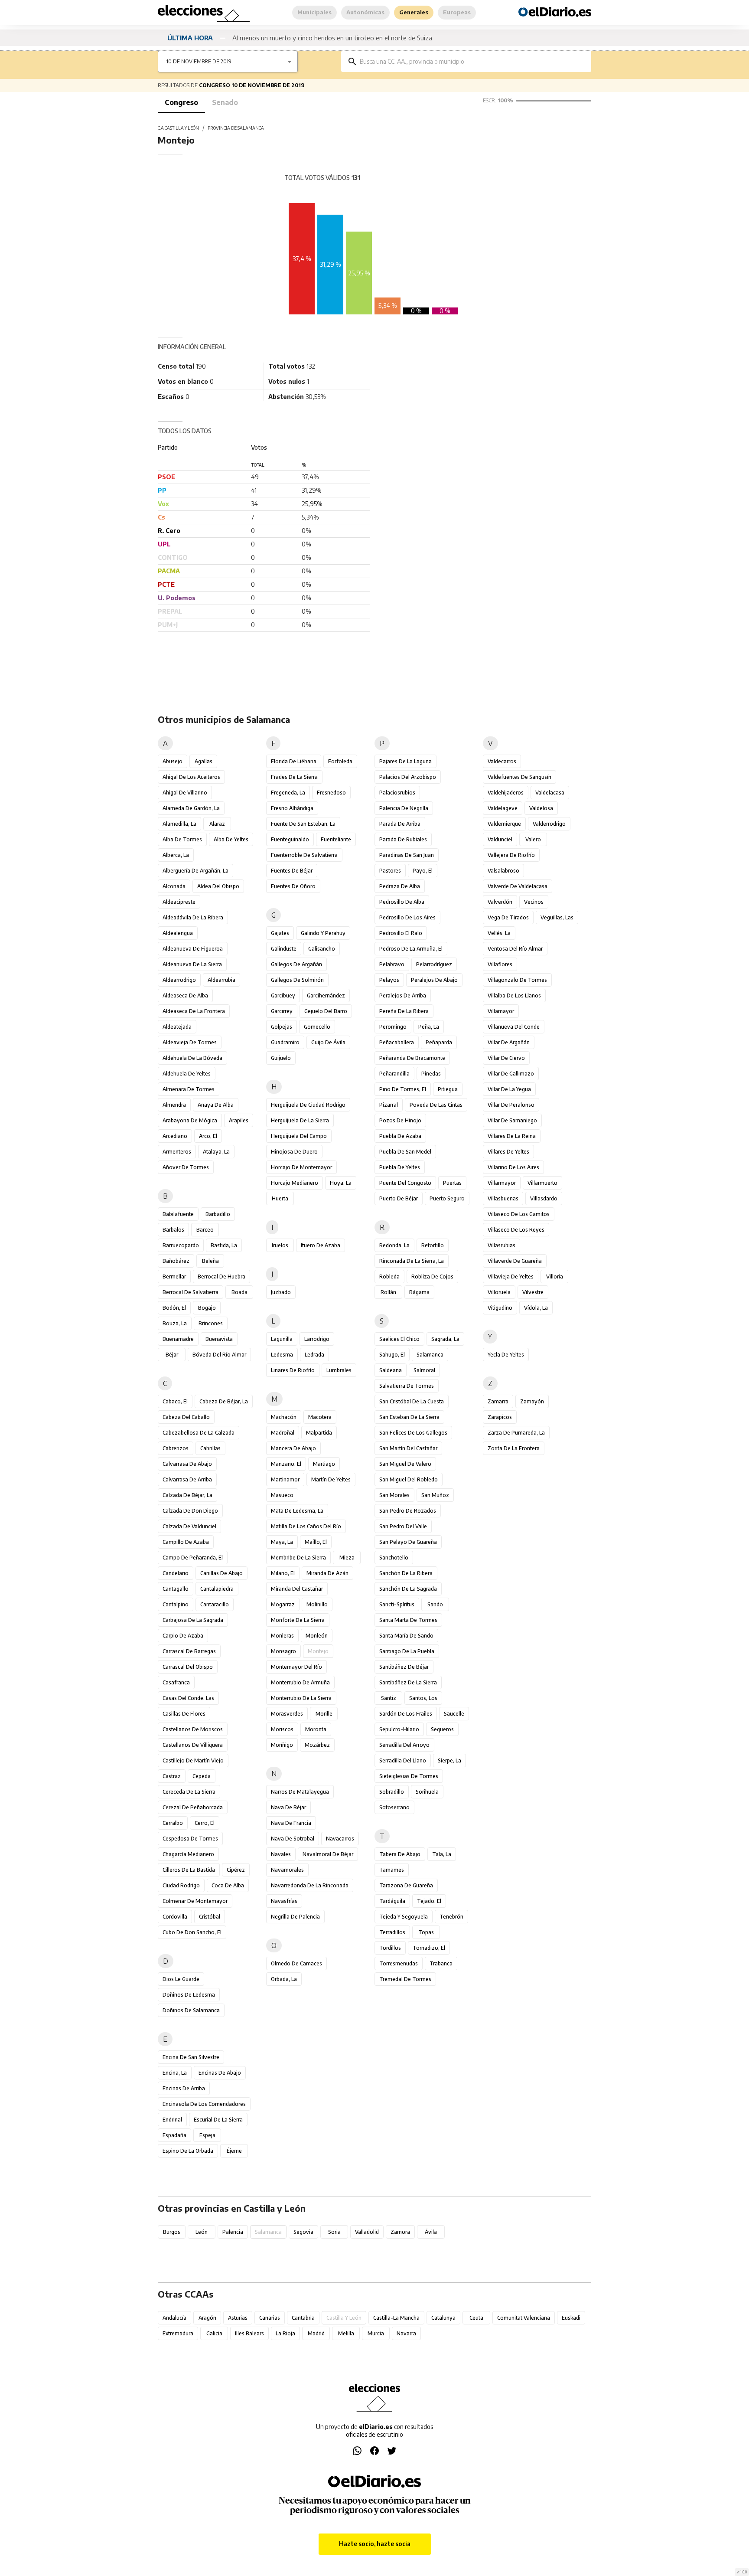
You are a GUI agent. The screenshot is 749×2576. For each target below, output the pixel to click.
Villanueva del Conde (514, 1027)
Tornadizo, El (429, 1948)
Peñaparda (439, 1042)
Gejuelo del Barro (326, 1011)
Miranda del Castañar (297, 1589)
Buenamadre (178, 1339)
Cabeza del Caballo (186, 1417)
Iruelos (280, 1245)
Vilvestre (533, 1292)
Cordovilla (175, 1917)
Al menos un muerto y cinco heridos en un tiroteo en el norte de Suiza (332, 38)
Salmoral (424, 1370)
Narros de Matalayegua (300, 1792)
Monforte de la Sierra (298, 1620)
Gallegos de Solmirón (297, 980)
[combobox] (472, 61)
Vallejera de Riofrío (511, 855)
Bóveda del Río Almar (219, 1355)
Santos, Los (423, 1698)
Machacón (284, 1417)
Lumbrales (339, 1370)
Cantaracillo (215, 1604)
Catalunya (443, 2318)
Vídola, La (536, 1308)
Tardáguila (392, 1901)
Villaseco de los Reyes (516, 1230)
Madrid (316, 2333)
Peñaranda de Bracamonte (412, 1058)
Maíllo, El (316, 1542)
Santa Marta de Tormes (408, 1620)
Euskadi (571, 2318)
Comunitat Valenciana (524, 2318)
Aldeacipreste (179, 902)
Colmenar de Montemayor (195, 1901)
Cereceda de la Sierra (189, 1792)
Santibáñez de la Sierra (408, 1682)
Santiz (389, 1698)
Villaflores (500, 964)
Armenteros (177, 1152)
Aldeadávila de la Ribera (193, 917)
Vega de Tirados (508, 917)
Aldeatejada (177, 1027)
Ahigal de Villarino (185, 793)
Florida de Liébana (294, 761)
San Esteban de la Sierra (409, 1417)
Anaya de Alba (216, 1105)
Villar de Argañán (509, 1042)
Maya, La (282, 1542)
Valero (533, 839)
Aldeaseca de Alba (185, 995)
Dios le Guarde (181, 1979)
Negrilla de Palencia (295, 1917)
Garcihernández (326, 995)
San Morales (394, 1495)
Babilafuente (178, 1214)
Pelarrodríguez (434, 964)
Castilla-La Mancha (396, 2318)
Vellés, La (499, 933)
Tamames (392, 1870)
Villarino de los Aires (513, 1167)
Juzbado (281, 1292)
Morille (324, 1714)
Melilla (346, 2333)
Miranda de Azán (327, 1573)
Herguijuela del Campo (299, 1136)
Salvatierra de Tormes (407, 1386)
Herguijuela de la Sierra (300, 1120)
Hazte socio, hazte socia (375, 2544)
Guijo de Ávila (328, 1042)
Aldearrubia (221, 980)
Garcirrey (282, 1011)
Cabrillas (210, 1448)
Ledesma (282, 1355)
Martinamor (285, 1479)
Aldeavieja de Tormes (190, 1042)
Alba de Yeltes (231, 839)
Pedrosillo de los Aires (407, 917)
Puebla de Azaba (400, 1136)
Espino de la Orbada (188, 2151)
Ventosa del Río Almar (515, 949)
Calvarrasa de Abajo (187, 1464)
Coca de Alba (228, 1885)
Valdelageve (503, 808)
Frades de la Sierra (294, 777)
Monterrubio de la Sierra (301, 1698)
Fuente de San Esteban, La (303, 824)
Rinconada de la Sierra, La (412, 1261)
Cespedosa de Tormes (190, 1839)
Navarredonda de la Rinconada (310, 1885)
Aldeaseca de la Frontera (194, 1011)
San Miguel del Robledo (409, 1479)
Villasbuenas (503, 1198)
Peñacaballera (397, 1042)
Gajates (280, 933)
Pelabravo (392, 964)
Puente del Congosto (405, 1183)
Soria (334, 2232)
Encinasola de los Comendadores (204, 2104)
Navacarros (340, 1839)
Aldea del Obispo (218, 886)
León (202, 2232)
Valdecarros (502, 761)
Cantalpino (176, 1604)
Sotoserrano (394, 1807)
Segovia (303, 2232)
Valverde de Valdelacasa (518, 886)
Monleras (282, 1636)
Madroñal (283, 1433)
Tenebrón (451, 1917)
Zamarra (498, 1401)
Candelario (176, 1573)
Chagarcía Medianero (188, 1854)
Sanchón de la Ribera (406, 1573)
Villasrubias (502, 1245)
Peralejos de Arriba (403, 995)
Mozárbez (317, 1745)
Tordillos (390, 1948)
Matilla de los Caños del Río (306, 1526)
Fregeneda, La (288, 793)
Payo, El (423, 871)
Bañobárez (176, 1261)
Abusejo (173, 761)
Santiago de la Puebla (407, 1651)
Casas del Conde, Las (188, 1698)
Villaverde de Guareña (515, 1261)
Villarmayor (502, 1183)
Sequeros (442, 1729)
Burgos (172, 2232)
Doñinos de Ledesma (189, 1995)
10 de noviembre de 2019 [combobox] (199, 61)
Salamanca (430, 1355)
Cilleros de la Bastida (189, 1870)
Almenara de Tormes (189, 1089)
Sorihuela (427, 1792)
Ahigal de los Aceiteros (191, 777)
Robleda (389, 1277)
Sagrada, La (445, 1339)
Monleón (317, 1636)
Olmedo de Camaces (296, 1963)
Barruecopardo (181, 1245)
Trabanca (441, 1963)
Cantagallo (176, 1589)
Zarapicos (500, 1417)
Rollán (388, 1292)
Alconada (174, 886)
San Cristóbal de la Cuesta (412, 1401)
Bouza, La (175, 1323)
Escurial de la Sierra (218, 2120)
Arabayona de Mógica (190, 1120)
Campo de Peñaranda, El (193, 1558)
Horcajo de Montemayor (301, 1167)
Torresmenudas (399, 1963)
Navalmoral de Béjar (328, 1854)
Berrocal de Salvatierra (191, 1292)
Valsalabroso (503, 871)
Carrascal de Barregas (189, 1651)
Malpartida (319, 1433)
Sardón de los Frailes (406, 1714)
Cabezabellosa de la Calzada (199, 1433)
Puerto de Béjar (399, 1198)
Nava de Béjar (288, 1807)
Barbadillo (218, 1214)
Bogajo (207, 1308)
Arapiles (239, 1120)
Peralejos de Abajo (434, 980)
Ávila (431, 2232)
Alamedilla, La (179, 824)
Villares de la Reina (512, 1136)
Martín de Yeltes (331, 1479)
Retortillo (433, 1245)
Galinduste (284, 949)
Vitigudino (500, 1308)
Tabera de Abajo (400, 1854)
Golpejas (282, 1027)
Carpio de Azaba (183, 1636)
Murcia (376, 2333)
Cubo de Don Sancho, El (192, 1932)
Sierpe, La (449, 1760)
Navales (281, 1854)
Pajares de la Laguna (405, 761)
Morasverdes (287, 1714)
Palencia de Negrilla (404, 808)
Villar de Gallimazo (511, 1074)
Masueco (282, 1495)
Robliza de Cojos (432, 1277)
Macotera (320, 1417)
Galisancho (322, 949)
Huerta (280, 1198)
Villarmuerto (542, 1183)
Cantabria (303, 2318)
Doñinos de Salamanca (191, 2010)
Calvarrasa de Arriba (187, 1479)
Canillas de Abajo (221, 1573)
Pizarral (389, 1105)
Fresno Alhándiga (292, 808)
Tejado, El (429, 1901)
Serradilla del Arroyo (404, 1745)
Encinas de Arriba (184, 2088)
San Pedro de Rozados (408, 1511)
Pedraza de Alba (400, 886)
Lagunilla (282, 1339)
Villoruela (499, 1292)
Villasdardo (544, 1198)
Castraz (172, 1776)
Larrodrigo (317, 1339)
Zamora (400, 2232)
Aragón (207, 2318)
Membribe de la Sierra (298, 1558)
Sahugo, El (392, 1355)
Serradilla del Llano (403, 1760)
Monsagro (283, 1651)
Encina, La (175, 2073)
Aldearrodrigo (179, 980)
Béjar (172, 1355)
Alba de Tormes (182, 839)
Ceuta (476, 2318)
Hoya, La (341, 1183)
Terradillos (392, 1932)
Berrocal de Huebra (221, 1277)
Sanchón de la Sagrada (408, 1589)
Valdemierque (504, 824)
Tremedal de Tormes (405, 1979)
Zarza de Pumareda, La (516, 1433)
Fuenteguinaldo (290, 839)
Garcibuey (283, 995)
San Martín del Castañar (408, 1448)
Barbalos (173, 1230)
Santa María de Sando (406, 1636)
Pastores (390, 871)
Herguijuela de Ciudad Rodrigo (308, 1105)
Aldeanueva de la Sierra (192, 964)
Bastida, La (224, 1245)
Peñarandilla (394, 1074)
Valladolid (367, 2232)
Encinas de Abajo (220, 2073)
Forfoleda (340, 761)
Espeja (207, 2135)
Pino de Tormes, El (403, 1089)
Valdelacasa (550, 793)
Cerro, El (205, 1823)
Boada (239, 1292)
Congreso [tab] (181, 102)
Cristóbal (210, 1917)
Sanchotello (394, 1558)
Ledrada (314, 1355)
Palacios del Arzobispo (408, 777)
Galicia (214, 2333)
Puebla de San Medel (405, 1152)
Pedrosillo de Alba (402, 902)
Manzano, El (286, 1464)
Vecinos (534, 902)
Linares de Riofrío (293, 1370)
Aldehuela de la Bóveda (192, 1058)
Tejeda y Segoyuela (404, 1917)
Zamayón (532, 1401)
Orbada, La (284, 1979)
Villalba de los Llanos (514, 995)
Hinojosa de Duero (294, 1152)
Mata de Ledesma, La (297, 1511)
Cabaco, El (175, 1401)
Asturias (238, 2318)
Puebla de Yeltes (400, 1167)
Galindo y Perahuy (323, 933)
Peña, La (429, 1027)
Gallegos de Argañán (296, 964)
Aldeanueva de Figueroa (193, 949)
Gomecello (317, 1027)
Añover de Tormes (186, 1167)
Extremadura (178, 2333)
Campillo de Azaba (186, 1542)
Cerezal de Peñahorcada (193, 1807)
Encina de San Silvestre (191, 2057)
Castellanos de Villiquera (193, 1745)
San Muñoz (435, 1495)
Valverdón (500, 902)
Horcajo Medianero (295, 1183)
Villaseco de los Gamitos (519, 1214)
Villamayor (501, 1011)
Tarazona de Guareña (406, 1885)
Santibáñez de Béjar (404, 1667)
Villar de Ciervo (506, 1058)
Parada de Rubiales (403, 839)
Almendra (174, 1105)
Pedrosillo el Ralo (401, 933)
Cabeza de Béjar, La (224, 1401)
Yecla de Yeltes (506, 1355)
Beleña (210, 1261)
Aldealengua (178, 933)
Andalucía (174, 2318)
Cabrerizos (176, 1448)
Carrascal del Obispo (188, 1667)
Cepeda (202, 1776)
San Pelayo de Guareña (408, 1542)
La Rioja (285, 2333)
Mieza (347, 1558)
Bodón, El (174, 1308)
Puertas (452, 1183)
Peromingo (393, 1027)
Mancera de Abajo (293, 1448)
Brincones (211, 1323)
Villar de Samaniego (512, 1120)
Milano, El (283, 1573)
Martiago (324, 1464)
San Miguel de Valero (405, 1464)
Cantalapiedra (217, 1589)
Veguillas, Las (557, 917)
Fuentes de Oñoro (293, 886)
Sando (435, 1604)
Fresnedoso (331, 793)
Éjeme (234, 2151)
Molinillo (317, 1604)
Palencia (233, 2232)
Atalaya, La (216, 1152)
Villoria (555, 1277)
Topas (426, 1932)
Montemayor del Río (296, 1667)
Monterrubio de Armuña (300, 1682)
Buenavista (219, 1339)
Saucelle (454, 1714)
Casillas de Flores (184, 1714)
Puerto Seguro (447, 1198)
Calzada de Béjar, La (187, 1495)
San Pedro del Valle (403, 1526)
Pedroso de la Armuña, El (411, 949)
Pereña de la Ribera (404, 1011)
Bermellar (174, 1277)
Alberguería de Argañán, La (195, 871)
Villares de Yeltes (508, 1152)
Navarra (406, 2333)
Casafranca (176, 1682)
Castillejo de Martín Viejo (193, 1760)
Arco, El (208, 1136)
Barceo (205, 1230)
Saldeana (391, 1370)
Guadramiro (285, 1042)
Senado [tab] (225, 102)
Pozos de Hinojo (400, 1120)
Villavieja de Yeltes (511, 1277)
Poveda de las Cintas (436, 1105)
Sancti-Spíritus (397, 1604)
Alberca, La (176, 855)
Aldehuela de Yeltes (187, 1074)
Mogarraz (283, 1604)
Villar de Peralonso (511, 1105)
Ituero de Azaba (321, 1245)
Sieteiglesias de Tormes (409, 1776)
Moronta (316, 1729)
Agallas (204, 761)
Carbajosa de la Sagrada (193, 1620)
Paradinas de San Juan (407, 855)
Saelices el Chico (399, 1339)
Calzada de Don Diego (190, 1511)
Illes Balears (249, 2333)
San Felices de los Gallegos (413, 1433)
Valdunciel (500, 839)
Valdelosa (541, 808)
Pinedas (431, 1074)
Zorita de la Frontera (514, 1448)
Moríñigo (282, 1745)
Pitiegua (448, 1089)
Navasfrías (284, 1901)
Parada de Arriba (400, 824)
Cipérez (236, 1870)
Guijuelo (281, 1058)
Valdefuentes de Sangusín (519, 777)
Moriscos (282, 1729)
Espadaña (174, 2135)
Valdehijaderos (506, 793)
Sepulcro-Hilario (399, 1729)
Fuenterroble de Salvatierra (304, 855)
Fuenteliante (336, 839)
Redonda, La (394, 1245)
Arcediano (175, 1136)
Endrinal (172, 2120)
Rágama (419, 1292)
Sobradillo (392, 1792)
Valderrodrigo (549, 824)
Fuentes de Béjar (292, 871)
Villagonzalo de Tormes (517, 980)
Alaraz (217, 824)
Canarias (270, 2318)
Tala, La (442, 1854)
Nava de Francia (291, 1823)
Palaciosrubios (397, 793)
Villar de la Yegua (509, 1089)
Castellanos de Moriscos (193, 1729)
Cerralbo (173, 1823)
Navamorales (287, 1870)
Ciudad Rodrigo (181, 1885)
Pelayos (389, 980)
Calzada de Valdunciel (189, 1526)
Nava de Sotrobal (293, 1839)
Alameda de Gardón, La (191, 808)
